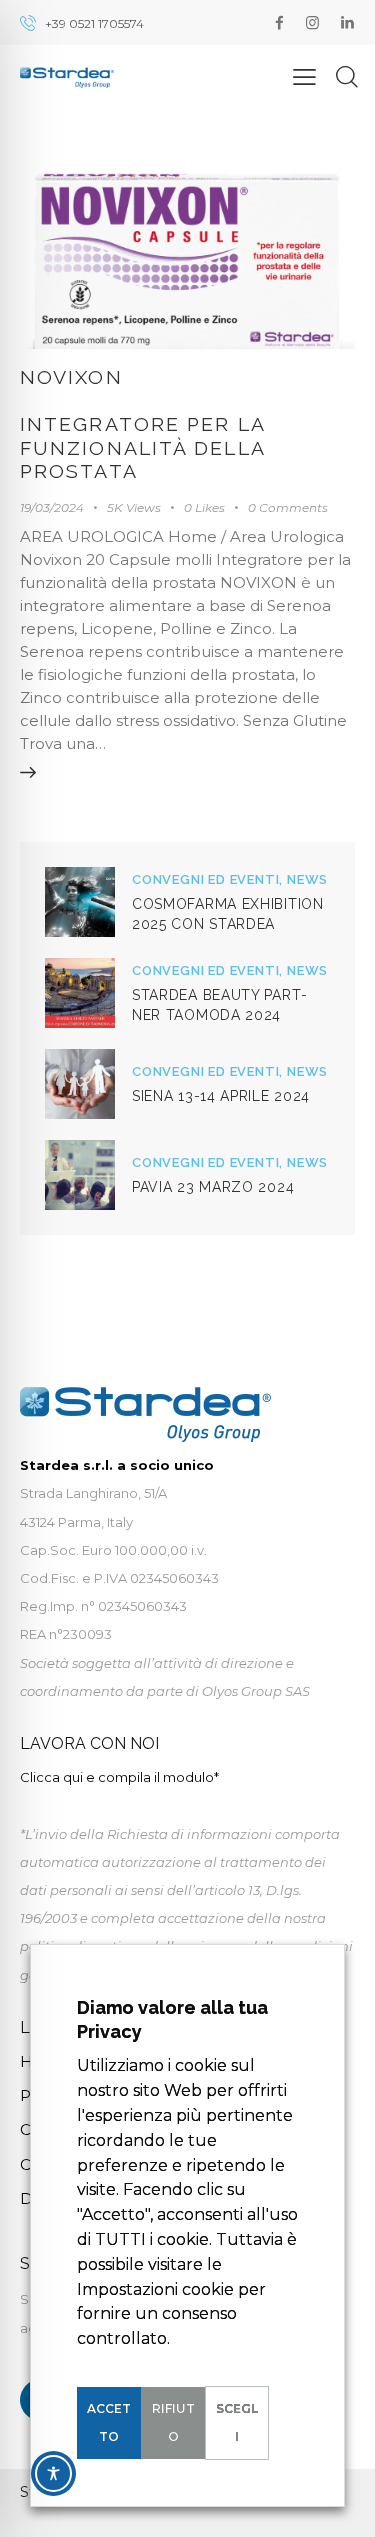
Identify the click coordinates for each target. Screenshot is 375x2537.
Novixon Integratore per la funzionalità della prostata (142, 425)
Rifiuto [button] (173, 2422)
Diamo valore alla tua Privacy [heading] (172, 2019)
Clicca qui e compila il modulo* (119, 1777)
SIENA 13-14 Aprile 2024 (221, 1096)
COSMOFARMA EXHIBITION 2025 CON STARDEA (228, 914)
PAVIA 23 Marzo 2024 (213, 1187)
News (307, 879)
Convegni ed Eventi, (209, 879)
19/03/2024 (52, 507)
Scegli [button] (237, 2422)
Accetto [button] (109, 2422)
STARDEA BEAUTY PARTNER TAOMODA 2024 (219, 1005)
